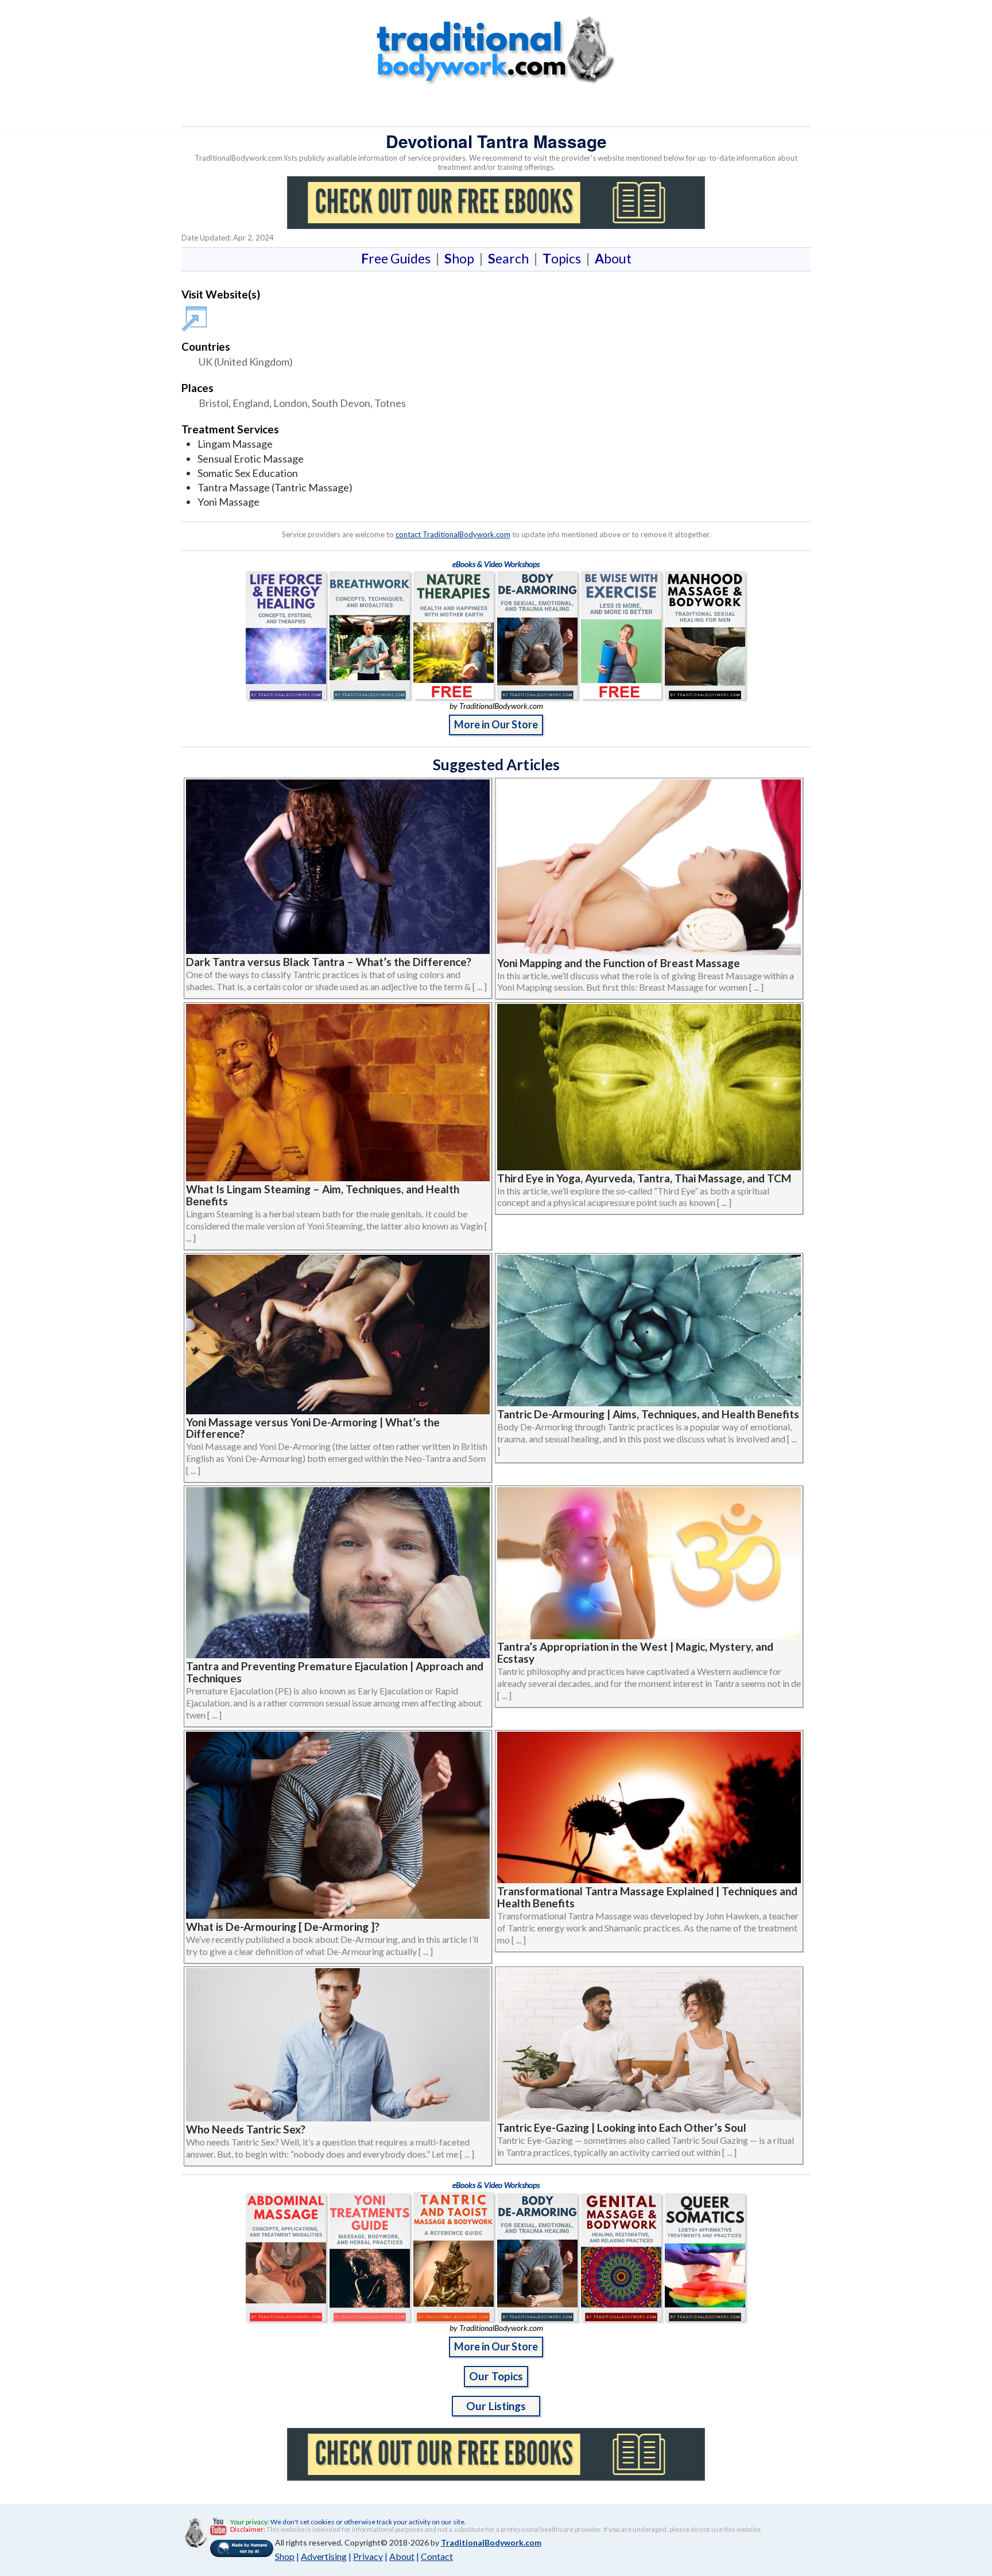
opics (564, 258)
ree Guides (398, 258)
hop (462, 258)
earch (511, 258)
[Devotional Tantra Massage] (196, 313)
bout (613, 258)
